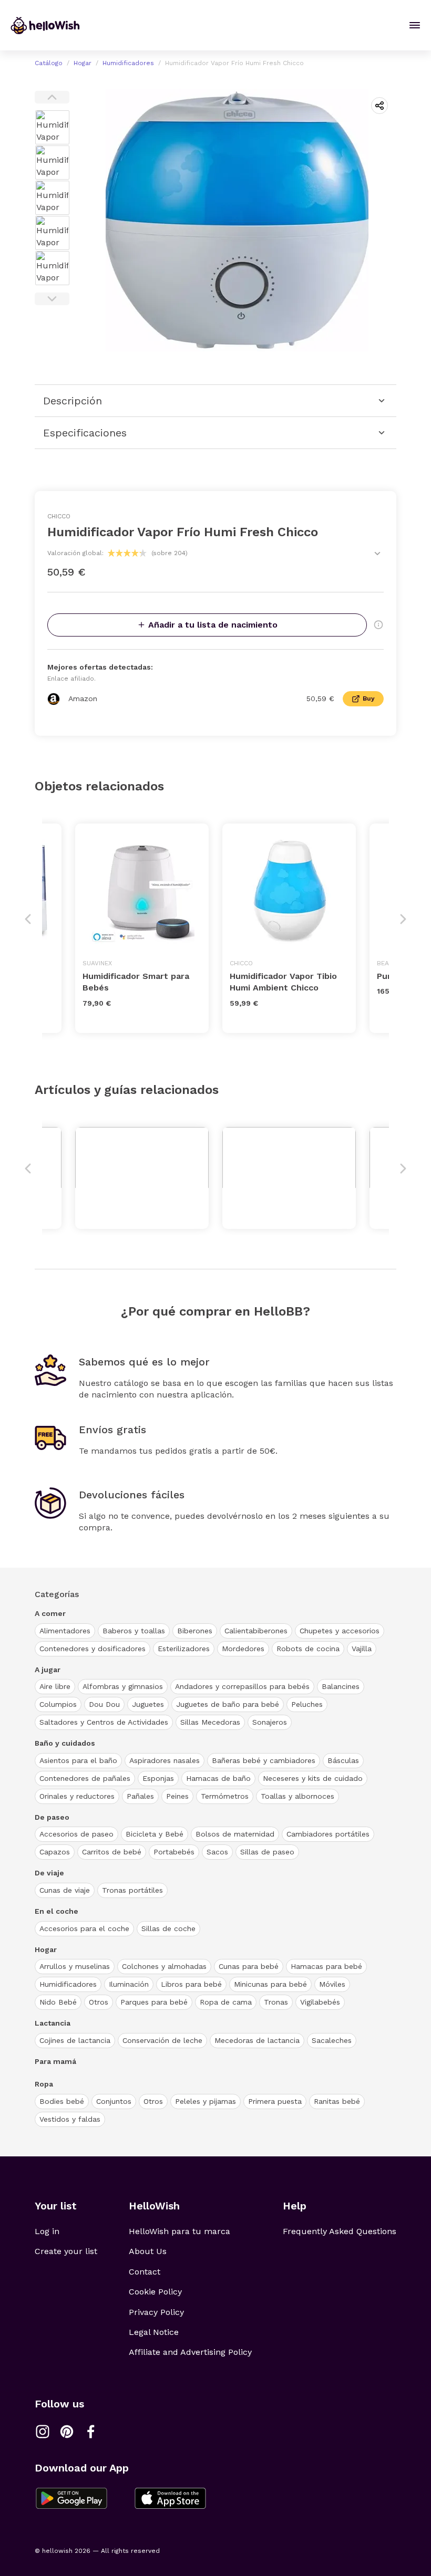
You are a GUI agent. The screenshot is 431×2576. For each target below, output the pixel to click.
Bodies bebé (62, 2101)
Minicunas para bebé (270, 1984)
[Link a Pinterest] (67, 2432)
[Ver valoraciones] (377, 554)
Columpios (58, 1704)
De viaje (49, 1873)
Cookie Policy (155, 2292)
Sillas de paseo (267, 1852)
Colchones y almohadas (164, 1966)
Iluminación (129, 1984)
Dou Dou (104, 1704)
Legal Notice (154, 2332)
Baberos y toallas (134, 1631)
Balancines (341, 1686)
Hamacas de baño (218, 1778)
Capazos (55, 1852)
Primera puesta (275, 2101)
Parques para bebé (154, 2002)
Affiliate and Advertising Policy (190, 2352)
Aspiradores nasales (165, 1760)
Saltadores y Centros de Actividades (104, 1722)
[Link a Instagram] (43, 2432)
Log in (47, 2231)
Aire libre (55, 1686)
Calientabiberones (256, 1631)
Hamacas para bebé (326, 1966)
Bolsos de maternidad (235, 1834)
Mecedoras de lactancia (257, 2040)
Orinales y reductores (77, 1796)
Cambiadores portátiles (328, 1834)
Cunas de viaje (65, 1890)
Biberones (195, 1631)
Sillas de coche (168, 1928)
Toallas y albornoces (297, 1796)
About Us (148, 2251)
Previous (52, 97)
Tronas (276, 2002)
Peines (177, 1796)
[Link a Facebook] (91, 2432)
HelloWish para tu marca (179, 2231)
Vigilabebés (320, 2002)
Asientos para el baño (78, 1760)
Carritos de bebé (112, 1852)
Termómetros (225, 1796)
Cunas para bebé (249, 1966)
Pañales (140, 1796)
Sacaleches (332, 2040)
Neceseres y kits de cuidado (313, 1778)
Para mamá (55, 2061)
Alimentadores (65, 1631)
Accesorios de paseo (76, 1834)
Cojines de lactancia (75, 2040)
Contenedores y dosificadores (93, 1649)
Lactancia (53, 2023)
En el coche (57, 1911)
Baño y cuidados (65, 1743)
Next (52, 299)
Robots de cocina (308, 1649)
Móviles (332, 1984)
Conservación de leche (162, 2040)
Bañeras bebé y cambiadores (264, 1760)
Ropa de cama (226, 2002)
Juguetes (148, 1704)
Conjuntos (114, 2101)
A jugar (48, 1670)
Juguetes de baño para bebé (228, 1704)
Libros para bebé (191, 1984)
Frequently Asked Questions (340, 2231)
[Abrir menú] (415, 25)
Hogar (83, 63)
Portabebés (174, 1852)
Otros (99, 2002)
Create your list (66, 2251)
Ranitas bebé (337, 2101)
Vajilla (362, 1649)
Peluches (307, 1704)
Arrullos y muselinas (75, 1966)
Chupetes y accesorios (340, 1631)
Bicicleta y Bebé (155, 1834)
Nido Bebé (58, 2002)
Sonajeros (270, 1722)
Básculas (343, 1760)
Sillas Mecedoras (210, 1722)
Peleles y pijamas (206, 2101)
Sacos (217, 1852)
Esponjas (158, 1778)
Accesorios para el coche (84, 1928)
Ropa (44, 2084)
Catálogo (49, 63)
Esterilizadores (184, 1649)
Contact (145, 2272)
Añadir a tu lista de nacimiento (213, 625)
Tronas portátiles (132, 1890)
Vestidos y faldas (70, 2119)
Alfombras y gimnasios (123, 1686)
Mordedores (243, 1649)
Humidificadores (128, 63)
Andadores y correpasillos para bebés (242, 1686)
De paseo (52, 1817)
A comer (50, 1613)
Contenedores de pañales (85, 1778)
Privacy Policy (156, 2312)
